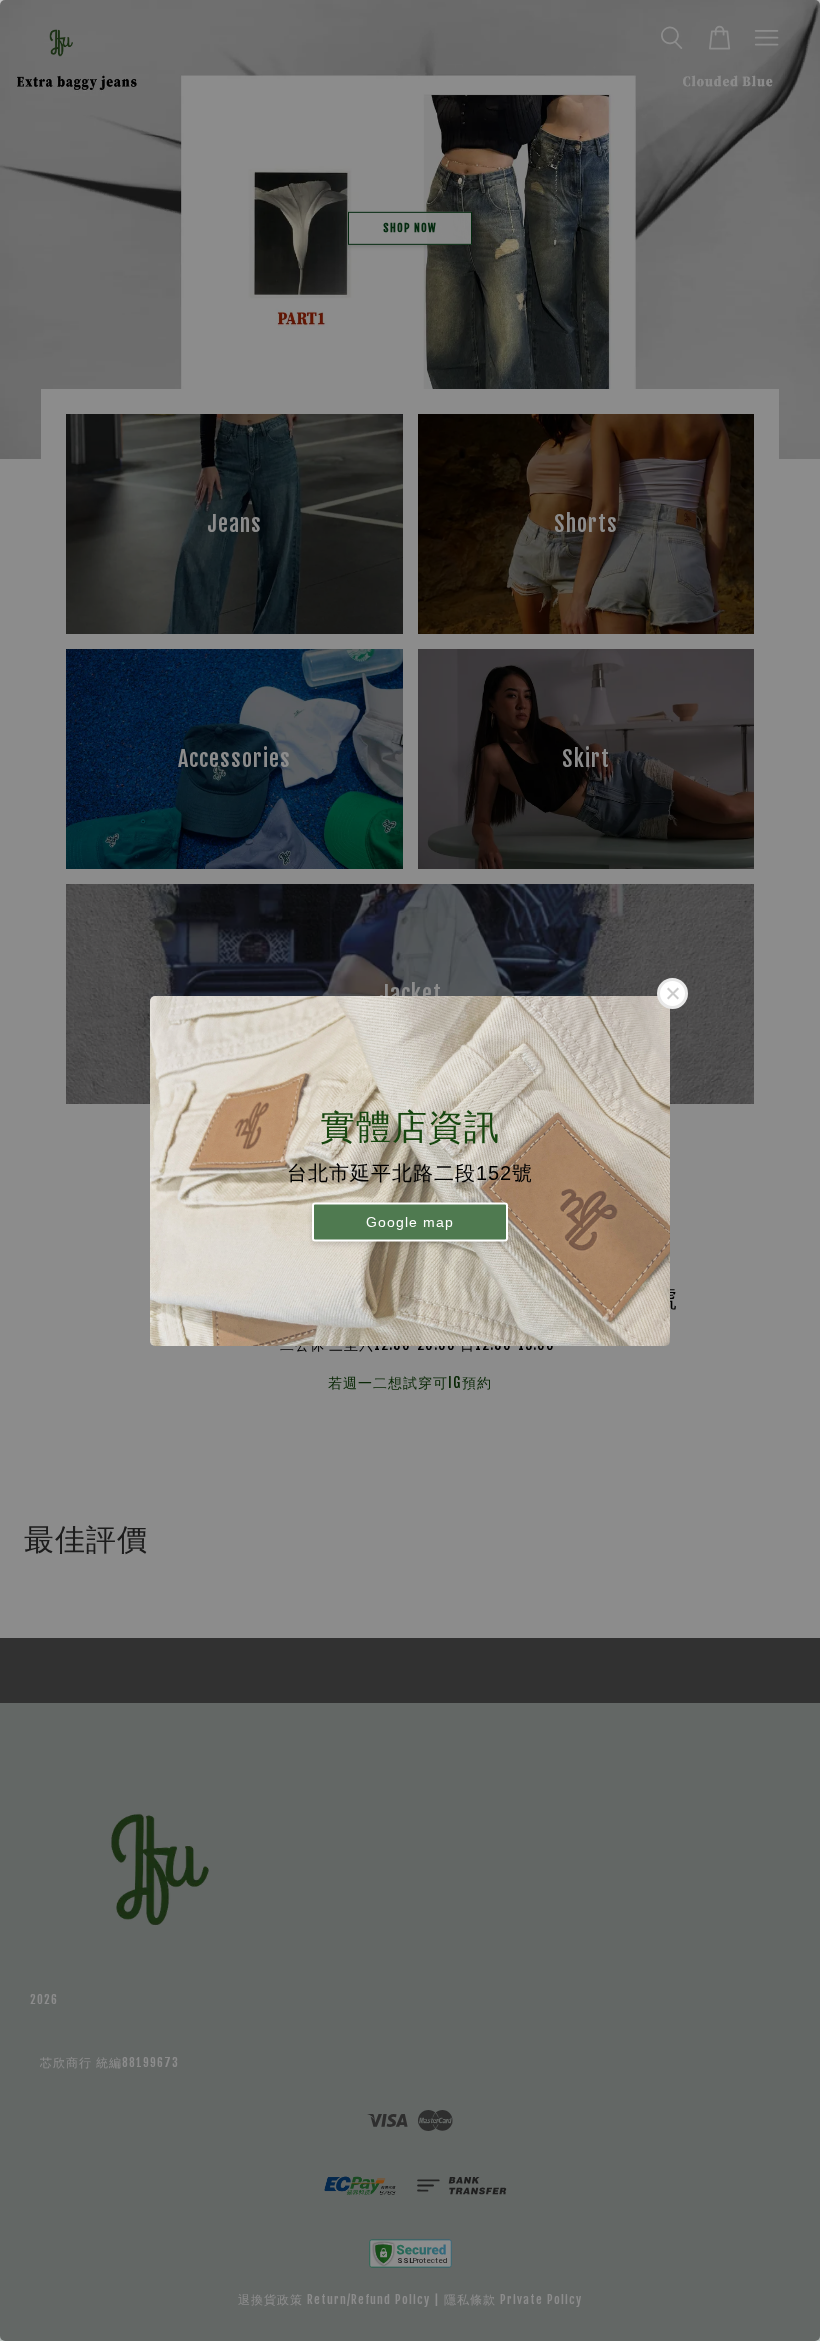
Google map (410, 1222)
